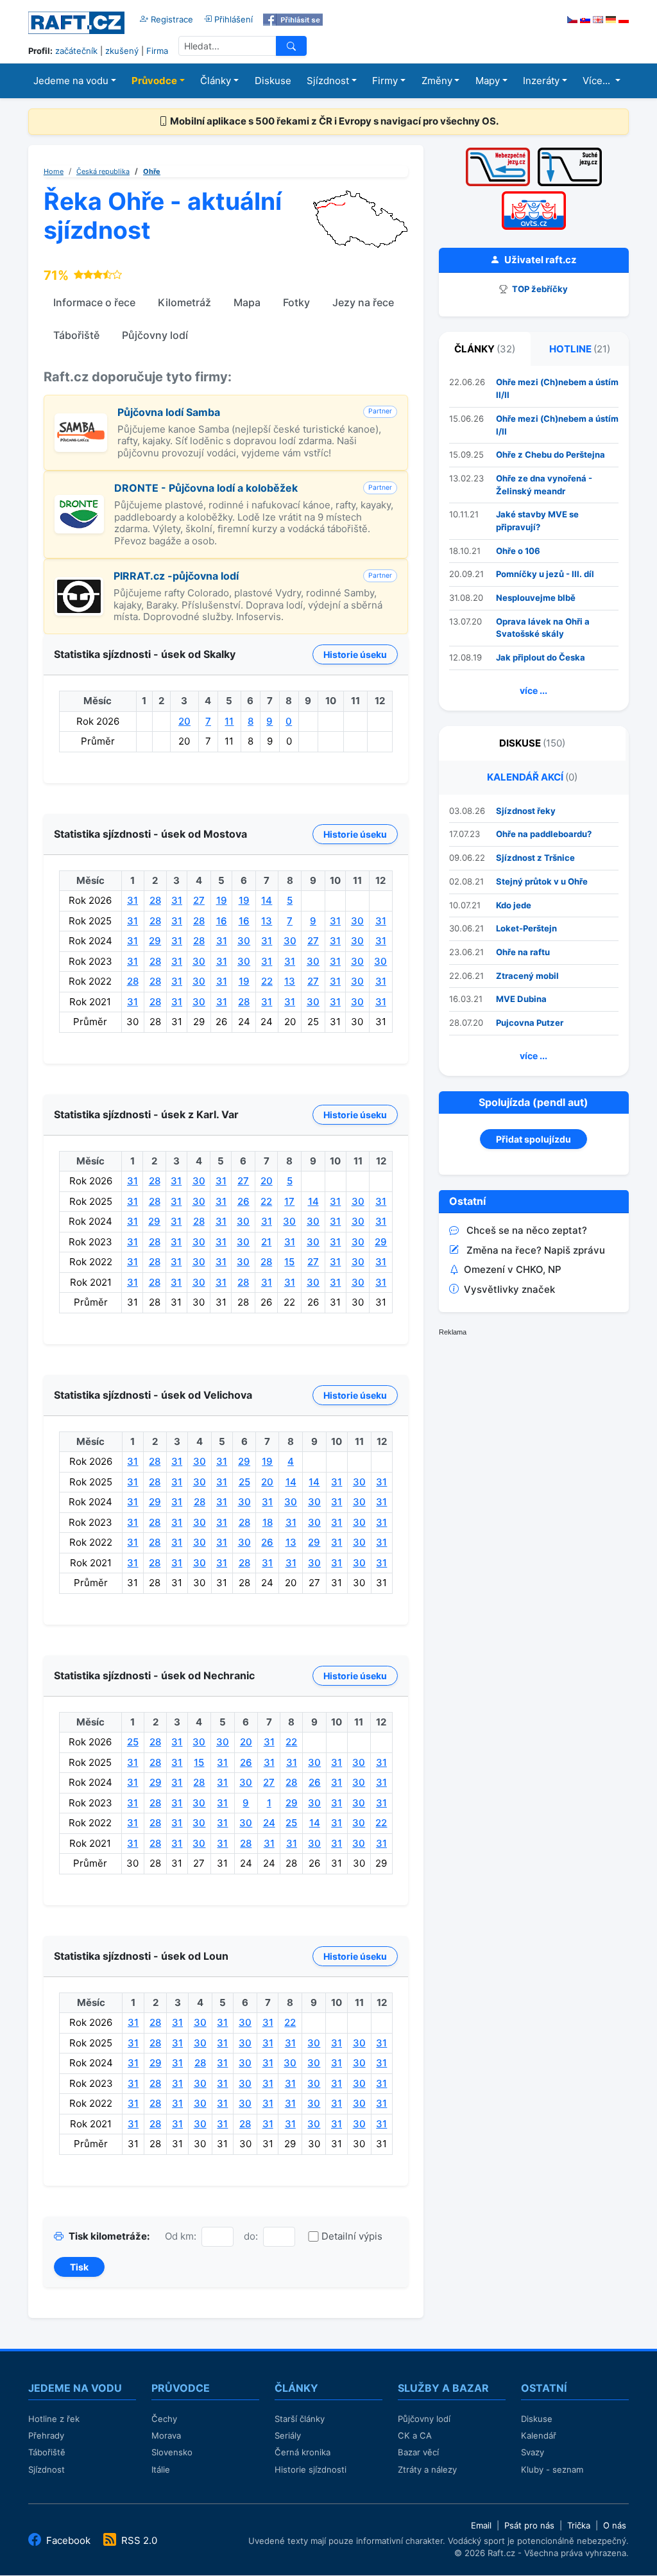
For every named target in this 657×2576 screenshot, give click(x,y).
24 (269, 1823)
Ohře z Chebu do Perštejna (550, 454)
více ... (533, 690)
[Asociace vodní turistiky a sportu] (534, 195)
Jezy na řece (363, 302)
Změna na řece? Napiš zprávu (536, 1250)
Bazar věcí (418, 2452)
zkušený (122, 51)
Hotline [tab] (580, 349)
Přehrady (46, 2435)
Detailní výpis (352, 2236)
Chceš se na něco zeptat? (527, 1230)
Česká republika (103, 171)
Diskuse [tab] (532, 743)
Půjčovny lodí (155, 335)
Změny (437, 81)
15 (289, 1262)
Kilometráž (184, 302)
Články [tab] (485, 349)
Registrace (171, 19)
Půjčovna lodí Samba (169, 412)
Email (481, 2525)
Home (54, 171)
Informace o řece (94, 302)
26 (243, 1201)
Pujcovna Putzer (530, 1023)
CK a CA (415, 2435)
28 (155, 900)
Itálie (161, 2469)
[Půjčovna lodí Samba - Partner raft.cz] (81, 420)
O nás (615, 2525)
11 (229, 721)
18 (268, 1522)
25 (244, 1482)
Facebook (68, 2540)
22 (267, 981)
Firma (157, 51)
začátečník (76, 51)
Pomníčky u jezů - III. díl (545, 574)
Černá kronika (303, 2452)
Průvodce (154, 81)
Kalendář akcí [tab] (532, 777)
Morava (166, 2435)
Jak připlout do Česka (541, 657)
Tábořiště (76, 335)
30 (357, 921)
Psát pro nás (529, 2525)
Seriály (288, 2435)
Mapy (488, 81)
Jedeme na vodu (71, 81)
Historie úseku (355, 654)
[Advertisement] (535, 1434)
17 (289, 1201)
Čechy (164, 2419)
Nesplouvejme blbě (536, 598)
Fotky (296, 302)
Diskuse (273, 81)
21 (266, 1242)
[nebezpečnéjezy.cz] (498, 152)
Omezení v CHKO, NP (513, 1269)
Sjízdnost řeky (526, 811)
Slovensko (172, 2452)
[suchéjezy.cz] (570, 152)
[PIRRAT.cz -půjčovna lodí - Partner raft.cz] (79, 584)
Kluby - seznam (552, 2469)
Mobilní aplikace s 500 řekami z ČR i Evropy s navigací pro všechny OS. (333, 121)
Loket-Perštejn (526, 928)
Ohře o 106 (518, 551)
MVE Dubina (521, 999)
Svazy (533, 2452)
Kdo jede (514, 905)
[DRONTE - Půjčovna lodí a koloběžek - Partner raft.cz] (79, 502)
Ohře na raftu (523, 952)
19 (222, 900)
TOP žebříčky (539, 289)
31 (132, 900)
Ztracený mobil (527, 976)
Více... (598, 81)
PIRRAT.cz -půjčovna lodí (176, 576)
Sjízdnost (328, 81)
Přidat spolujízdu (533, 1139)
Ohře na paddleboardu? (544, 834)
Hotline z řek (54, 2419)
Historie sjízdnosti (311, 2469)
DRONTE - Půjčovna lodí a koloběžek (206, 488)
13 (267, 921)
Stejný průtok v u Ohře (542, 881)
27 (199, 900)
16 (222, 921)
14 (267, 900)
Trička (579, 2525)
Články (216, 81)
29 (155, 941)
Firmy (385, 81)
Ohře (152, 171)
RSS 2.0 (138, 2540)
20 (184, 721)
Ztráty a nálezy (427, 2469)
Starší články (300, 2419)
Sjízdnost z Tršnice (535, 858)
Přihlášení (232, 19)
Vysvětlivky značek (509, 1289)
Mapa (247, 302)
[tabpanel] (534, 538)
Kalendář (539, 2435)
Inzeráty (541, 81)
